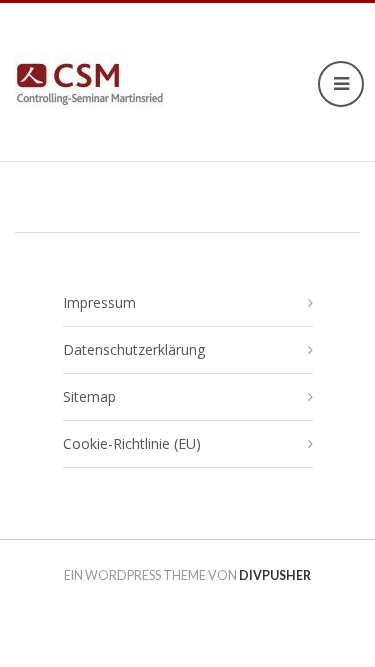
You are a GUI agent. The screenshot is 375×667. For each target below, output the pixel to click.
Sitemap (89, 396)
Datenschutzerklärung (134, 349)
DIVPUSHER (275, 575)
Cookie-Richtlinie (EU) (132, 443)
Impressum (99, 302)
